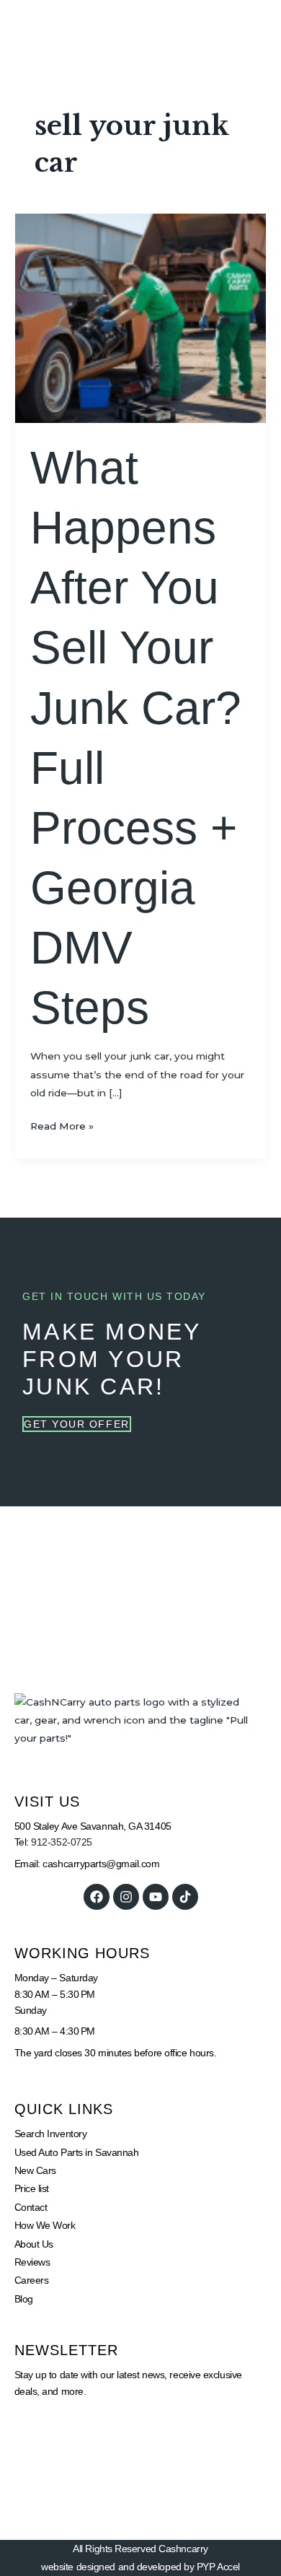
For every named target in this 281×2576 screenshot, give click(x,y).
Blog (24, 2299)
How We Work (45, 2225)
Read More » (62, 1125)
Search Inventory (51, 2134)
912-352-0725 (62, 1842)
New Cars (35, 2170)
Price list (32, 2188)
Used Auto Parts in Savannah (77, 2152)
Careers (32, 2280)
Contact (31, 2207)
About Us (34, 2244)
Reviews (32, 2262)
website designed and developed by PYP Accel (140, 2567)
